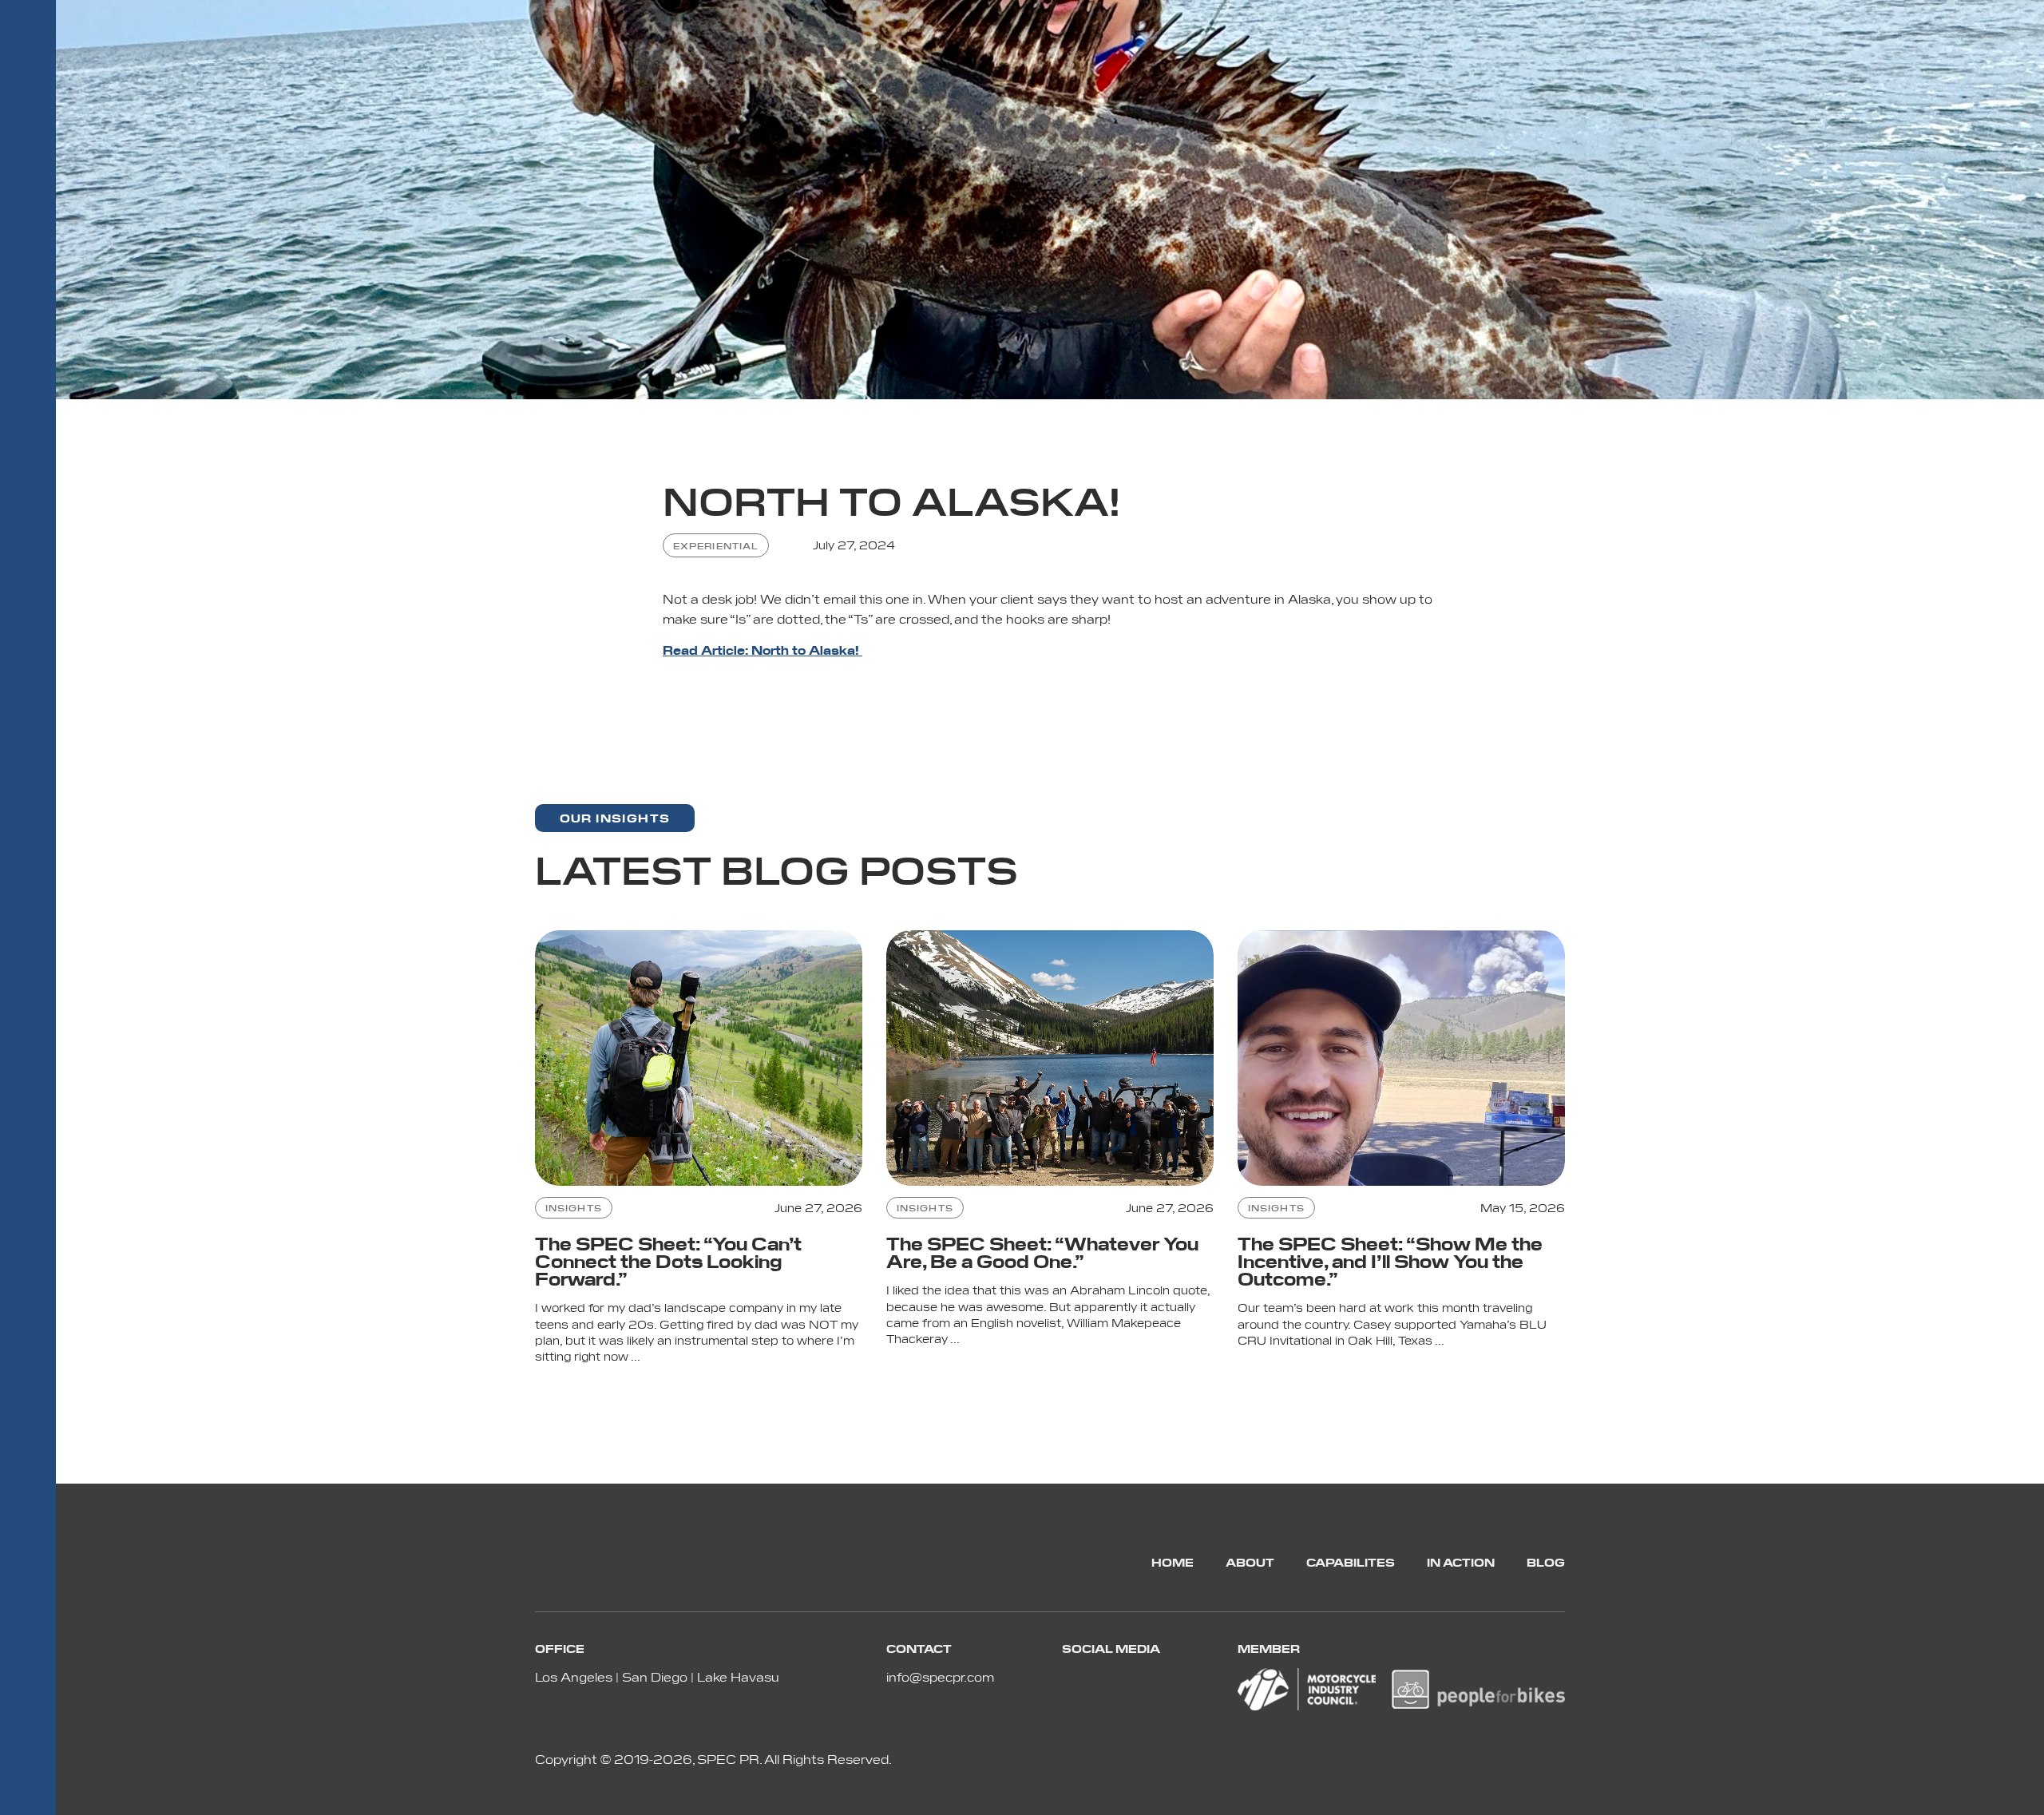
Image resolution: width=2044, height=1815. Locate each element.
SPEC (28, 156)
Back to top (2022, 1793)
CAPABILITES (1351, 1562)
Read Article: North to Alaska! (763, 650)
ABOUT (1250, 1562)
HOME (1173, 1562)
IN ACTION (1461, 1562)
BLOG (1546, 1562)
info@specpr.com (940, 1676)
